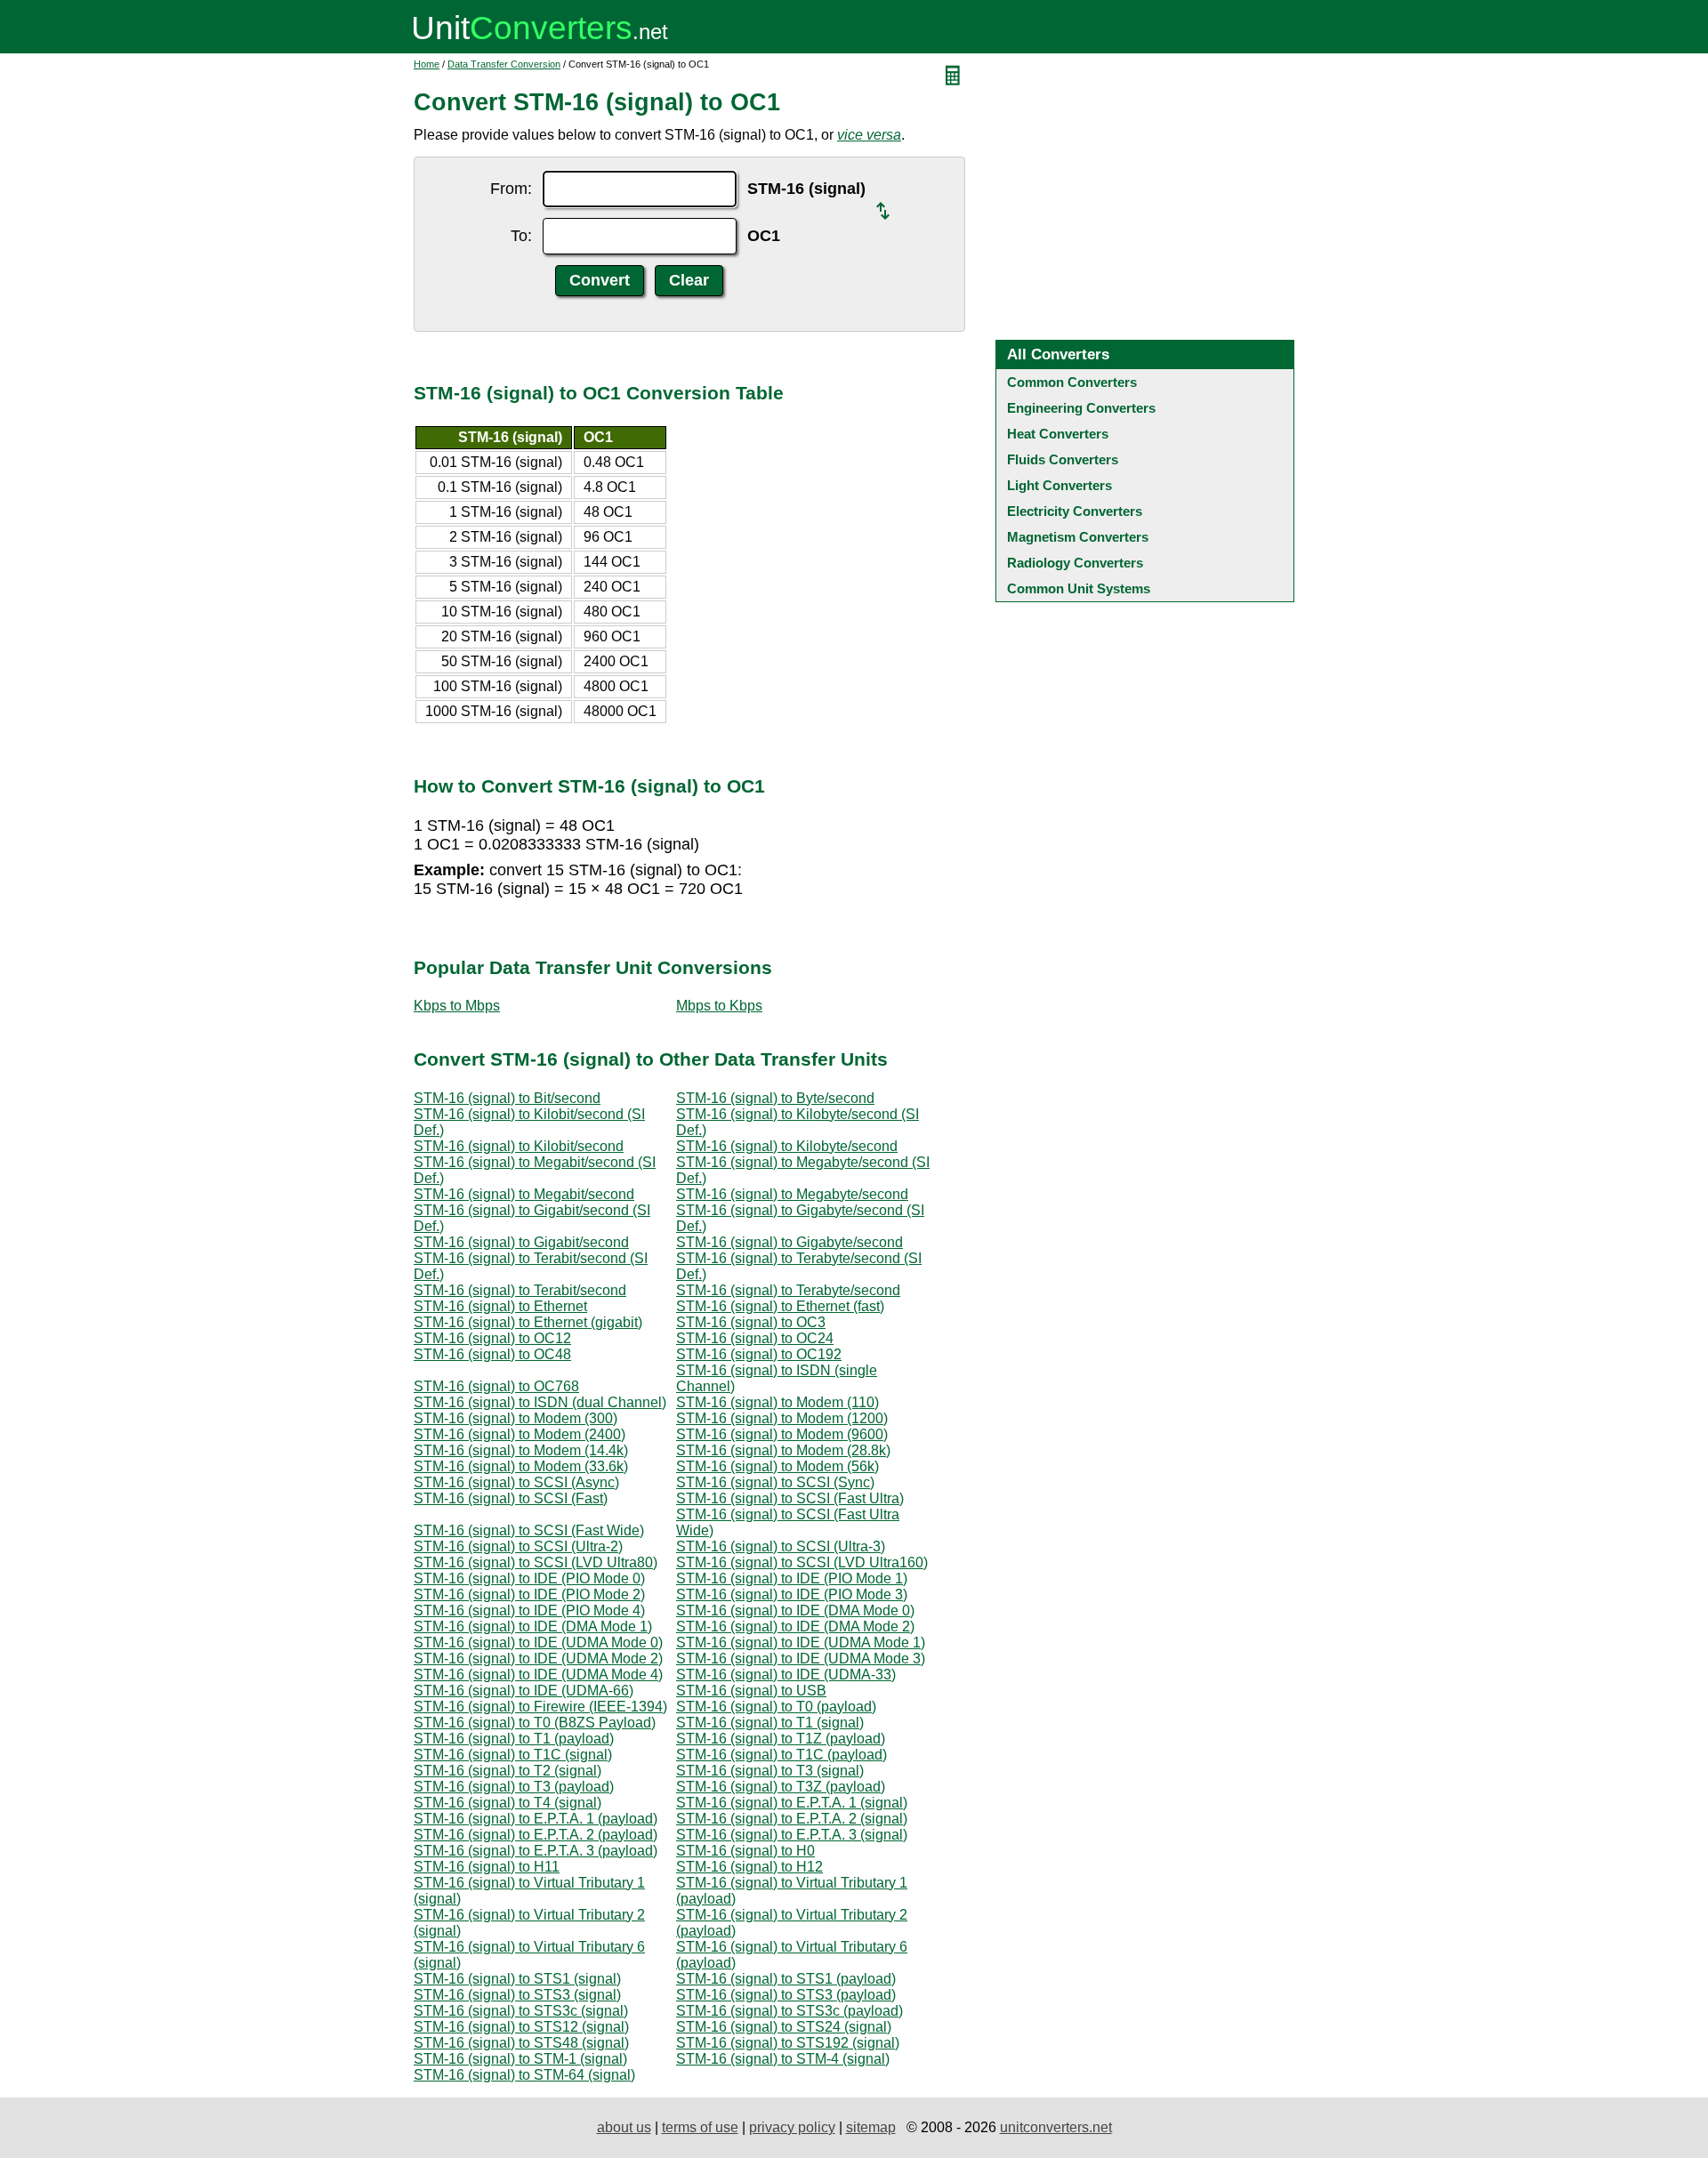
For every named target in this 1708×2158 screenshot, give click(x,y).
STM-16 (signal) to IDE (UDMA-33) (786, 1675)
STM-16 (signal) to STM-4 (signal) (783, 2059)
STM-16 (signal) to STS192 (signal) (788, 2043)
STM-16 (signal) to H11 (487, 1867)
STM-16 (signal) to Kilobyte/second (787, 1146)
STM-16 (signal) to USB (751, 1691)
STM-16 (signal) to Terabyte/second (788, 1290)
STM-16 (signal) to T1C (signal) (513, 1755)
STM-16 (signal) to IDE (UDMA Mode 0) (538, 1643)
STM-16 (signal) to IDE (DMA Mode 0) (795, 1610)
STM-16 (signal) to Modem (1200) (782, 1418)
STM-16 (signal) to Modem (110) (777, 1402)
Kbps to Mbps (457, 1006)
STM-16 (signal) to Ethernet (500, 1306)
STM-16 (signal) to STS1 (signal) (517, 1979)
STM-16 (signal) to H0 (745, 1851)
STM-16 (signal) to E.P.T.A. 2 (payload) (536, 1835)
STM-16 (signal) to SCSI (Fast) (511, 1498)
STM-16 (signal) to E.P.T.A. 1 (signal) (792, 1803)
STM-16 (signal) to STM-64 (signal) (524, 2075)
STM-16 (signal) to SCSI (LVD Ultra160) (802, 1562)
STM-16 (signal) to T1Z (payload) (781, 1739)
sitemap (871, 2127)
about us (624, 2127)
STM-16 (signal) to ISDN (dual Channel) (540, 1402)
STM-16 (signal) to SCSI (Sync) (775, 1482)
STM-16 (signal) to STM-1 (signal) (520, 2059)
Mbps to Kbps (719, 1006)
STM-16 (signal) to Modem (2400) (520, 1434)
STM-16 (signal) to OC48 (492, 1354)
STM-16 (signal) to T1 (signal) (770, 1723)
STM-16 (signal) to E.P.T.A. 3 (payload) (536, 1851)
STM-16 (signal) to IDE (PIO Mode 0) (529, 1578)
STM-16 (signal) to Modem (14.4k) (521, 1450)
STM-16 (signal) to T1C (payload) (781, 1755)
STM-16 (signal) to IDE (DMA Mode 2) (795, 1627)
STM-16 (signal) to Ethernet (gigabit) (528, 1322)
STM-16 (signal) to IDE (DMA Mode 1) (533, 1627)
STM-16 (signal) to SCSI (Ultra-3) (781, 1546)
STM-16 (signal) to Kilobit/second (519, 1146)
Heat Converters (1058, 434)
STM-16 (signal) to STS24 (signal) (784, 2027)
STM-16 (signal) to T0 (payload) (776, 1707)
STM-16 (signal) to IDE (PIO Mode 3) (792, 1594)
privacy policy (792, 2127)
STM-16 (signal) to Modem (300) (516, 1418)
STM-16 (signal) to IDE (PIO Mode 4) (529, 1610)
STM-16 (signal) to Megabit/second (524, 1194)
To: (521, 236)
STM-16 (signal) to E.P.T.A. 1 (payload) (536, 1819)
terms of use (700, 2127)
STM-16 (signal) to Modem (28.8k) (783, 1450)
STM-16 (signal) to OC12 (492, 1338)
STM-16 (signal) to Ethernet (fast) (780, 1306)
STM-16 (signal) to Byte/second (775, 1098)
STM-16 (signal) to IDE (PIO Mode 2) (529, 1594)
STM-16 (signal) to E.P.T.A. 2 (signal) (792, 1819)
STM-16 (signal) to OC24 (755, 1338)
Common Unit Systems (1079, 588)
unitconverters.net (1056, 2127)
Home (427, 64)
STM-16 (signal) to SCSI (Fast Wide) (529, 1530)
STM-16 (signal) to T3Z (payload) (781, 1787)
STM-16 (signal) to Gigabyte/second (790, 1242)
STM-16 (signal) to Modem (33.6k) (521, 1466)
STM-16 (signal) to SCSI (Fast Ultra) (790, 1498)
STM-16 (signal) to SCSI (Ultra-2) (518, 1546)
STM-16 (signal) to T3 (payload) (514, 1787)
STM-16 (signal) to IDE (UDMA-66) (524, 1691)
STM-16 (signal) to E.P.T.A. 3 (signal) (792, 1835)
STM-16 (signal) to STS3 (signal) (517, 1995)
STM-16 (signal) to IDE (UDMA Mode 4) (538, 1675)
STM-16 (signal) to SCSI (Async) (516, 1482)
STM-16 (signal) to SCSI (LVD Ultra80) (536, 1562)
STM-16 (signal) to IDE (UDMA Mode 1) (801, 1643)
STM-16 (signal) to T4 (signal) (508, 1803)
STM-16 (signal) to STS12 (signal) (521, 2027)
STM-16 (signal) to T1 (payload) (514, 1739)
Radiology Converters (1075, 563)
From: (511, 189)
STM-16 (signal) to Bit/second (507, 1098)
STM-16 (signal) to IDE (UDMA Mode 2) (538, 1659)
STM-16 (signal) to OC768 (496, 1386)
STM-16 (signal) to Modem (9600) (782, 1434)
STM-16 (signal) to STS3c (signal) (521, 2011)
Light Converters (1059, 485)
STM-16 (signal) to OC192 (759, 1354)
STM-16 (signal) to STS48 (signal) (521, 2043)
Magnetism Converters (1078, 537)
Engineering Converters (1081, 408)
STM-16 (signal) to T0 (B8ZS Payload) (535, 1723)
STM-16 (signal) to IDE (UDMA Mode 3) (801, 1659)
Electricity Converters (1075, 511)
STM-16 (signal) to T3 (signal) (770, 1771)
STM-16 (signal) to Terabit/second (520, 1290)
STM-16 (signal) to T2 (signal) (508, 1771)
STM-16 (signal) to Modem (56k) (777, 1466)
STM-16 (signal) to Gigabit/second (521, 1242)
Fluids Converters (1063, 459)
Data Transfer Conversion (504, 64)
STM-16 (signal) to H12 (749, 1867)
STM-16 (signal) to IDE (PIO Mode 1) (792, 1578)
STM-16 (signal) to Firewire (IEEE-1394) (540, 1707)
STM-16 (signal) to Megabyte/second (792, 1194)
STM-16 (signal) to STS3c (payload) (790, 2011)
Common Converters (1072, 382)
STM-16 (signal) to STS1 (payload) (786, 1979)
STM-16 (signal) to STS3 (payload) (786, 1995)
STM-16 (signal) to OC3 (751, 1322)
